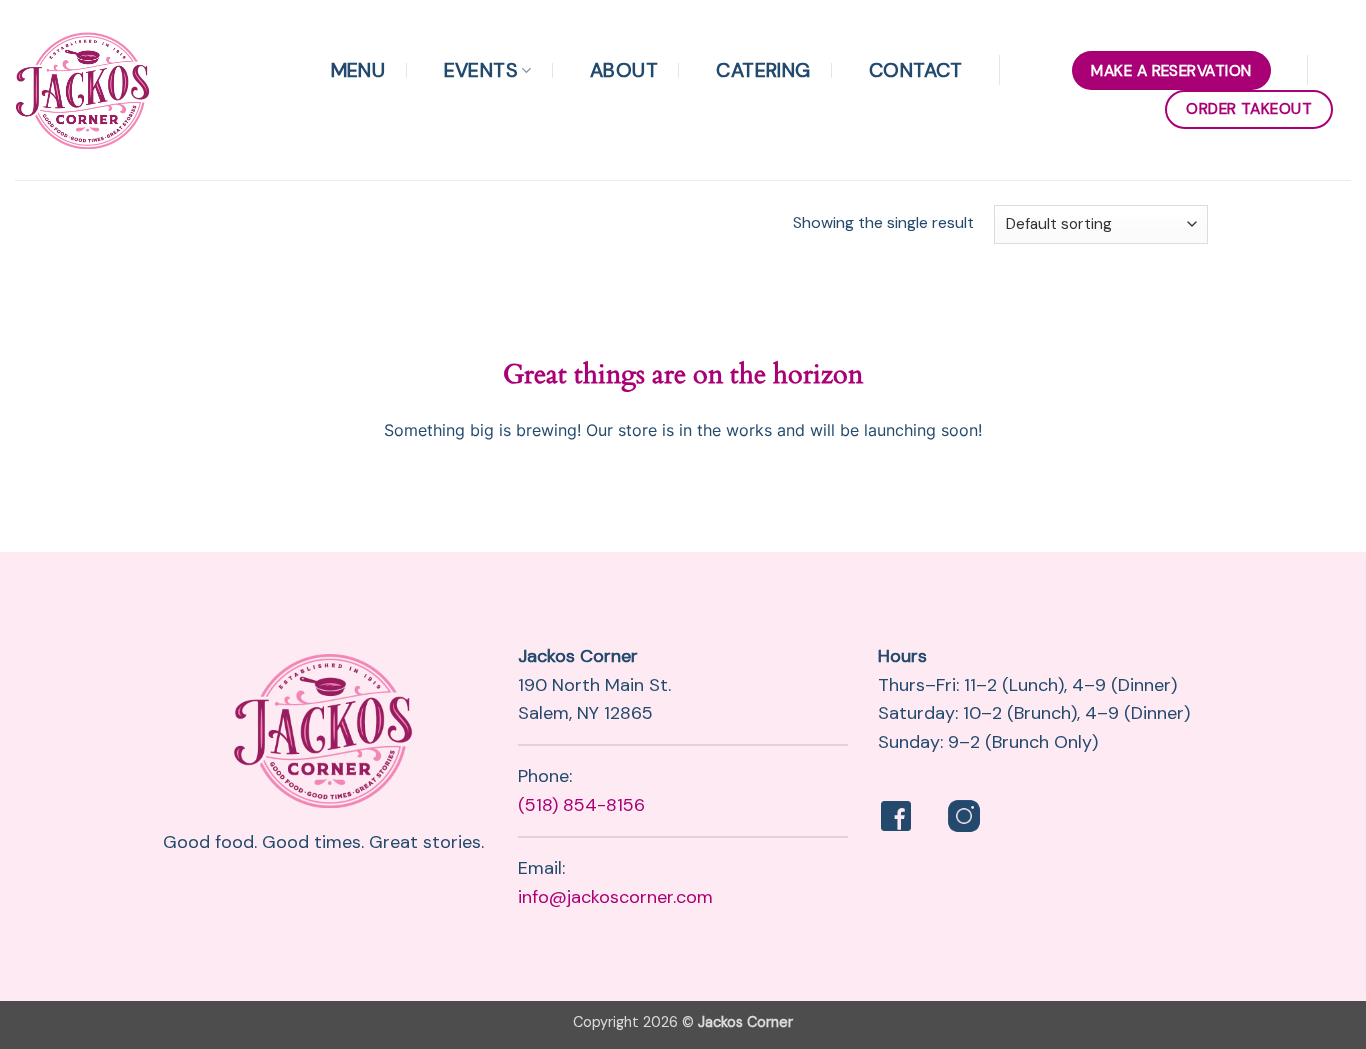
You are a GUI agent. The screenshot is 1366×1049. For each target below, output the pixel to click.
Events (481, 70)
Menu (358, 70)
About (624, 70)
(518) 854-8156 (581, 805)
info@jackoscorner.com (615, 897)
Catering (763, 70)
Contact (916, 70)
